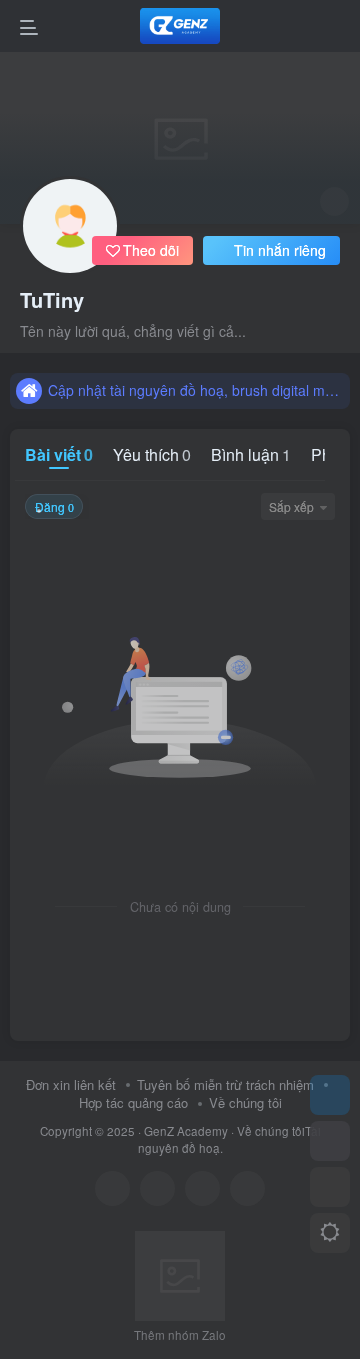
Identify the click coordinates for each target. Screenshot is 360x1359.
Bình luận (251, 454)
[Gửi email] (247, 1188)
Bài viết (59, 454)
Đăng (54, 506)
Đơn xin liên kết (71, 1084)
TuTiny (52, 300)
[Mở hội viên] (330, 1141)
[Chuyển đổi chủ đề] (330, 1233)
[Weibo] (202, 1188)
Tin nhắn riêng (280, 250)
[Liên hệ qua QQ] (157, 1188)
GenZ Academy (186, 1131)
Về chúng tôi (245, 1102)
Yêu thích (152, 454)
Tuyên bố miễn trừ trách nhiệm (225, 1084)
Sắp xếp (291, 506)
